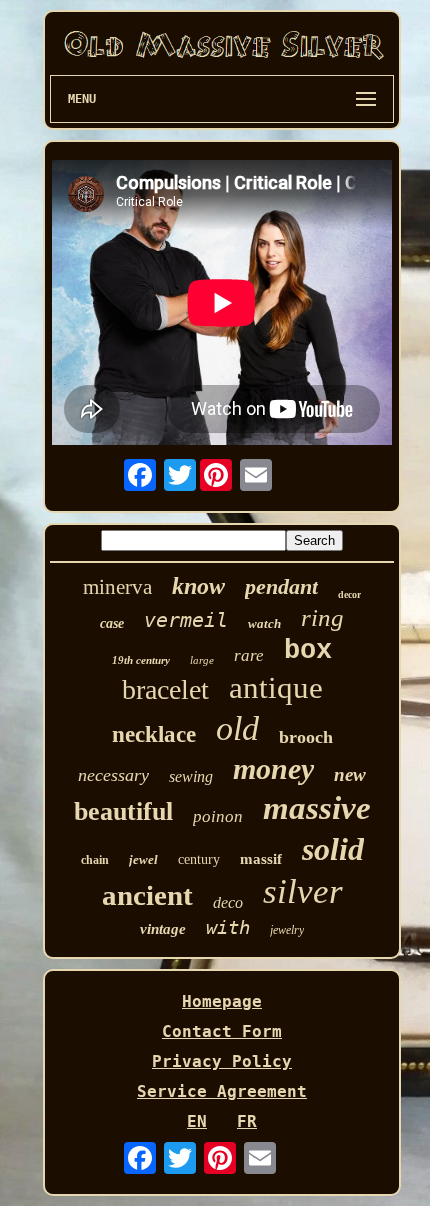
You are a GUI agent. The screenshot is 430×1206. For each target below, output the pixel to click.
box (308, 651)
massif (261, 859)
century (199, 859)
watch (264, 623)
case (112, 623)
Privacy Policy (222, 1061)
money (273, 768)
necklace (154, 734)
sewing (191, 776)
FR (247, 1121)
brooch (306, 737)
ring (322, 617)
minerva (117, 587)
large (202, 660)
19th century (141, 660)
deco (228, 902)
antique (276, 687)
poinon (218, 816)
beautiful (123, 811)
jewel (143, 859)
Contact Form (222, 1031)
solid (333, 849)
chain (95, 860)
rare (249, 655)
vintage (163, 929)
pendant (281, 586)
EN (197, 1121)
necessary (113, 775)
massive (317, 808)
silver (303, 891)
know (198, 586)
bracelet (165, 689)
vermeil (186, 620)
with (228, 927)
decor (349, 594)
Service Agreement (222, 1091)
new (350, 774)
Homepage (222, 1001)
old (237, 728)
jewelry (287, 930)
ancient (147, 895)
